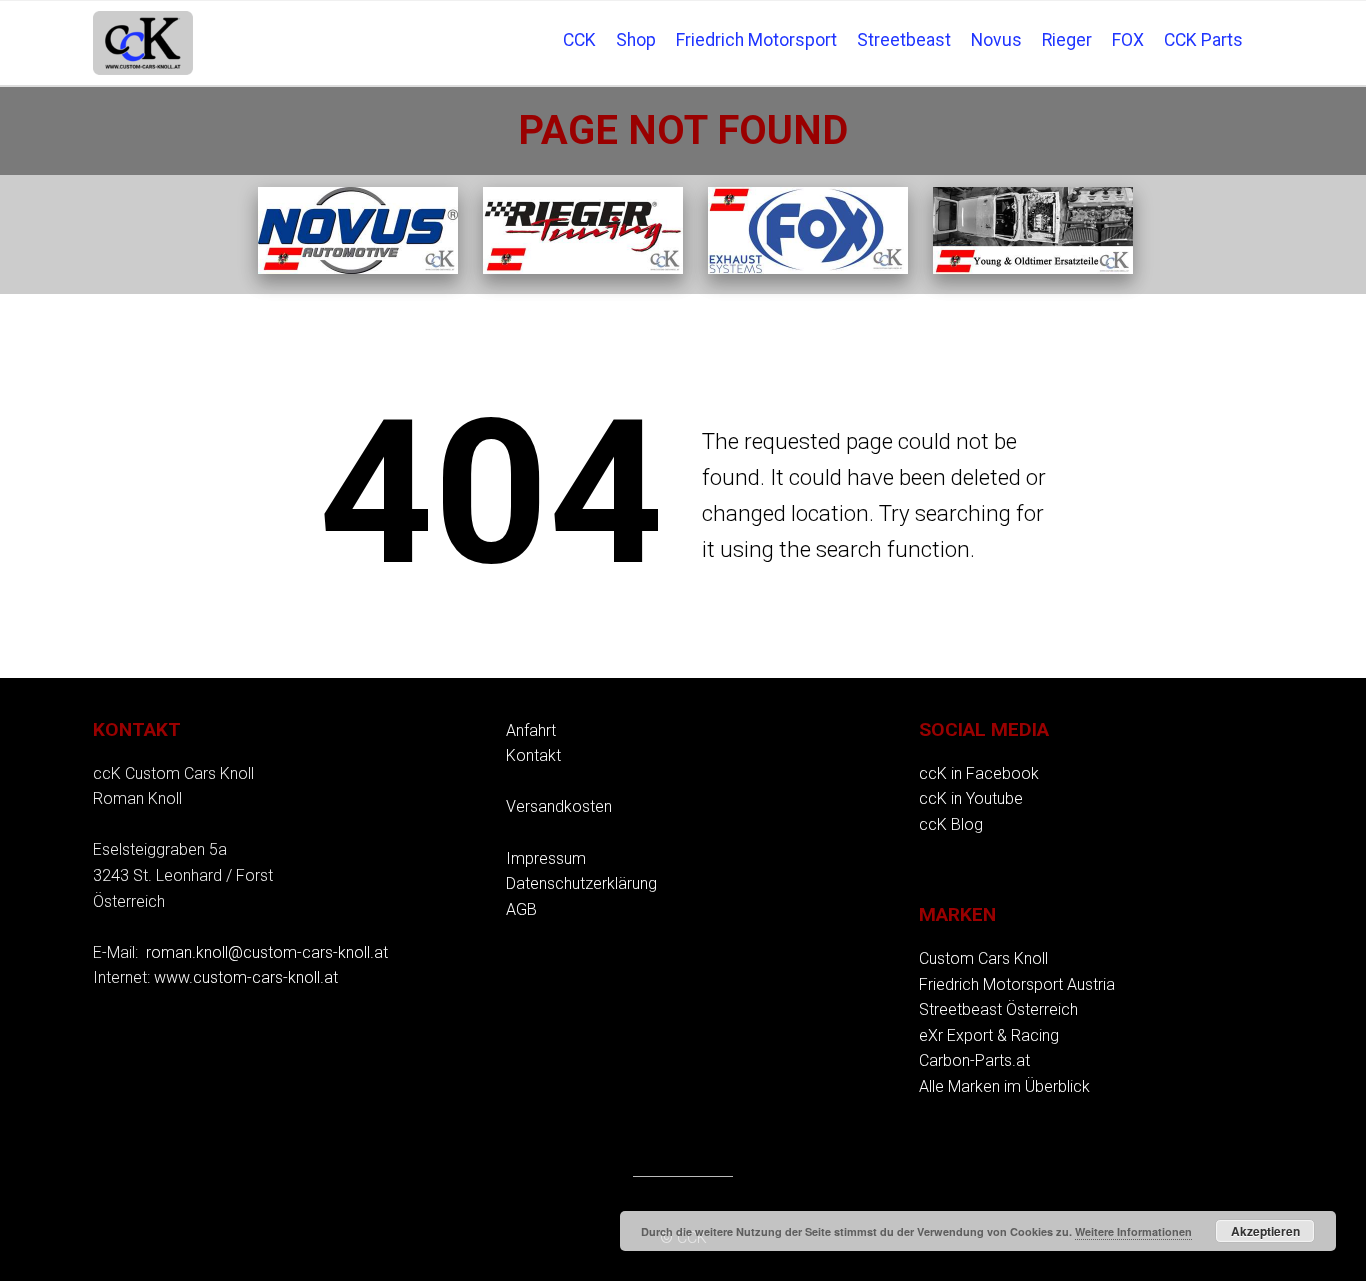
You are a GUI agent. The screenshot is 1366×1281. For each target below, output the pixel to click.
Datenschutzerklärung (581, 883)
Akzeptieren (1265, 1231)
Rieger (1067, 40)
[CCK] (1033, 268)
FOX (1128, 40)
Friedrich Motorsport (756, 40)
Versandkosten (559, 806)
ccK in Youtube (971, 798)
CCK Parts (1203, 40)
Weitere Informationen (1133, 1231)
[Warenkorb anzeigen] (1263, 26)
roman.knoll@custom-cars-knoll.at (267, 952)
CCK (579, 40)
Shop (636, 40)
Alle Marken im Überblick (1004, 1086)
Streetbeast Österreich (998, 1009)
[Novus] (358, 268)
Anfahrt (531, 730)
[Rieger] (583, 268)
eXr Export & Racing (989, 1035)
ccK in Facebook (979, 773)
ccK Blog (951, 824)
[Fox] (808, 268)
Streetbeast (904, 40)
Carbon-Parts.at (974, 1060)
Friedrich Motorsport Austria (1017, 984)
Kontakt (533, 755)
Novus (996, 40)
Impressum (546, 858)
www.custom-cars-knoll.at (246, 977)
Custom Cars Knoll (983, 958)
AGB (521, 909)
